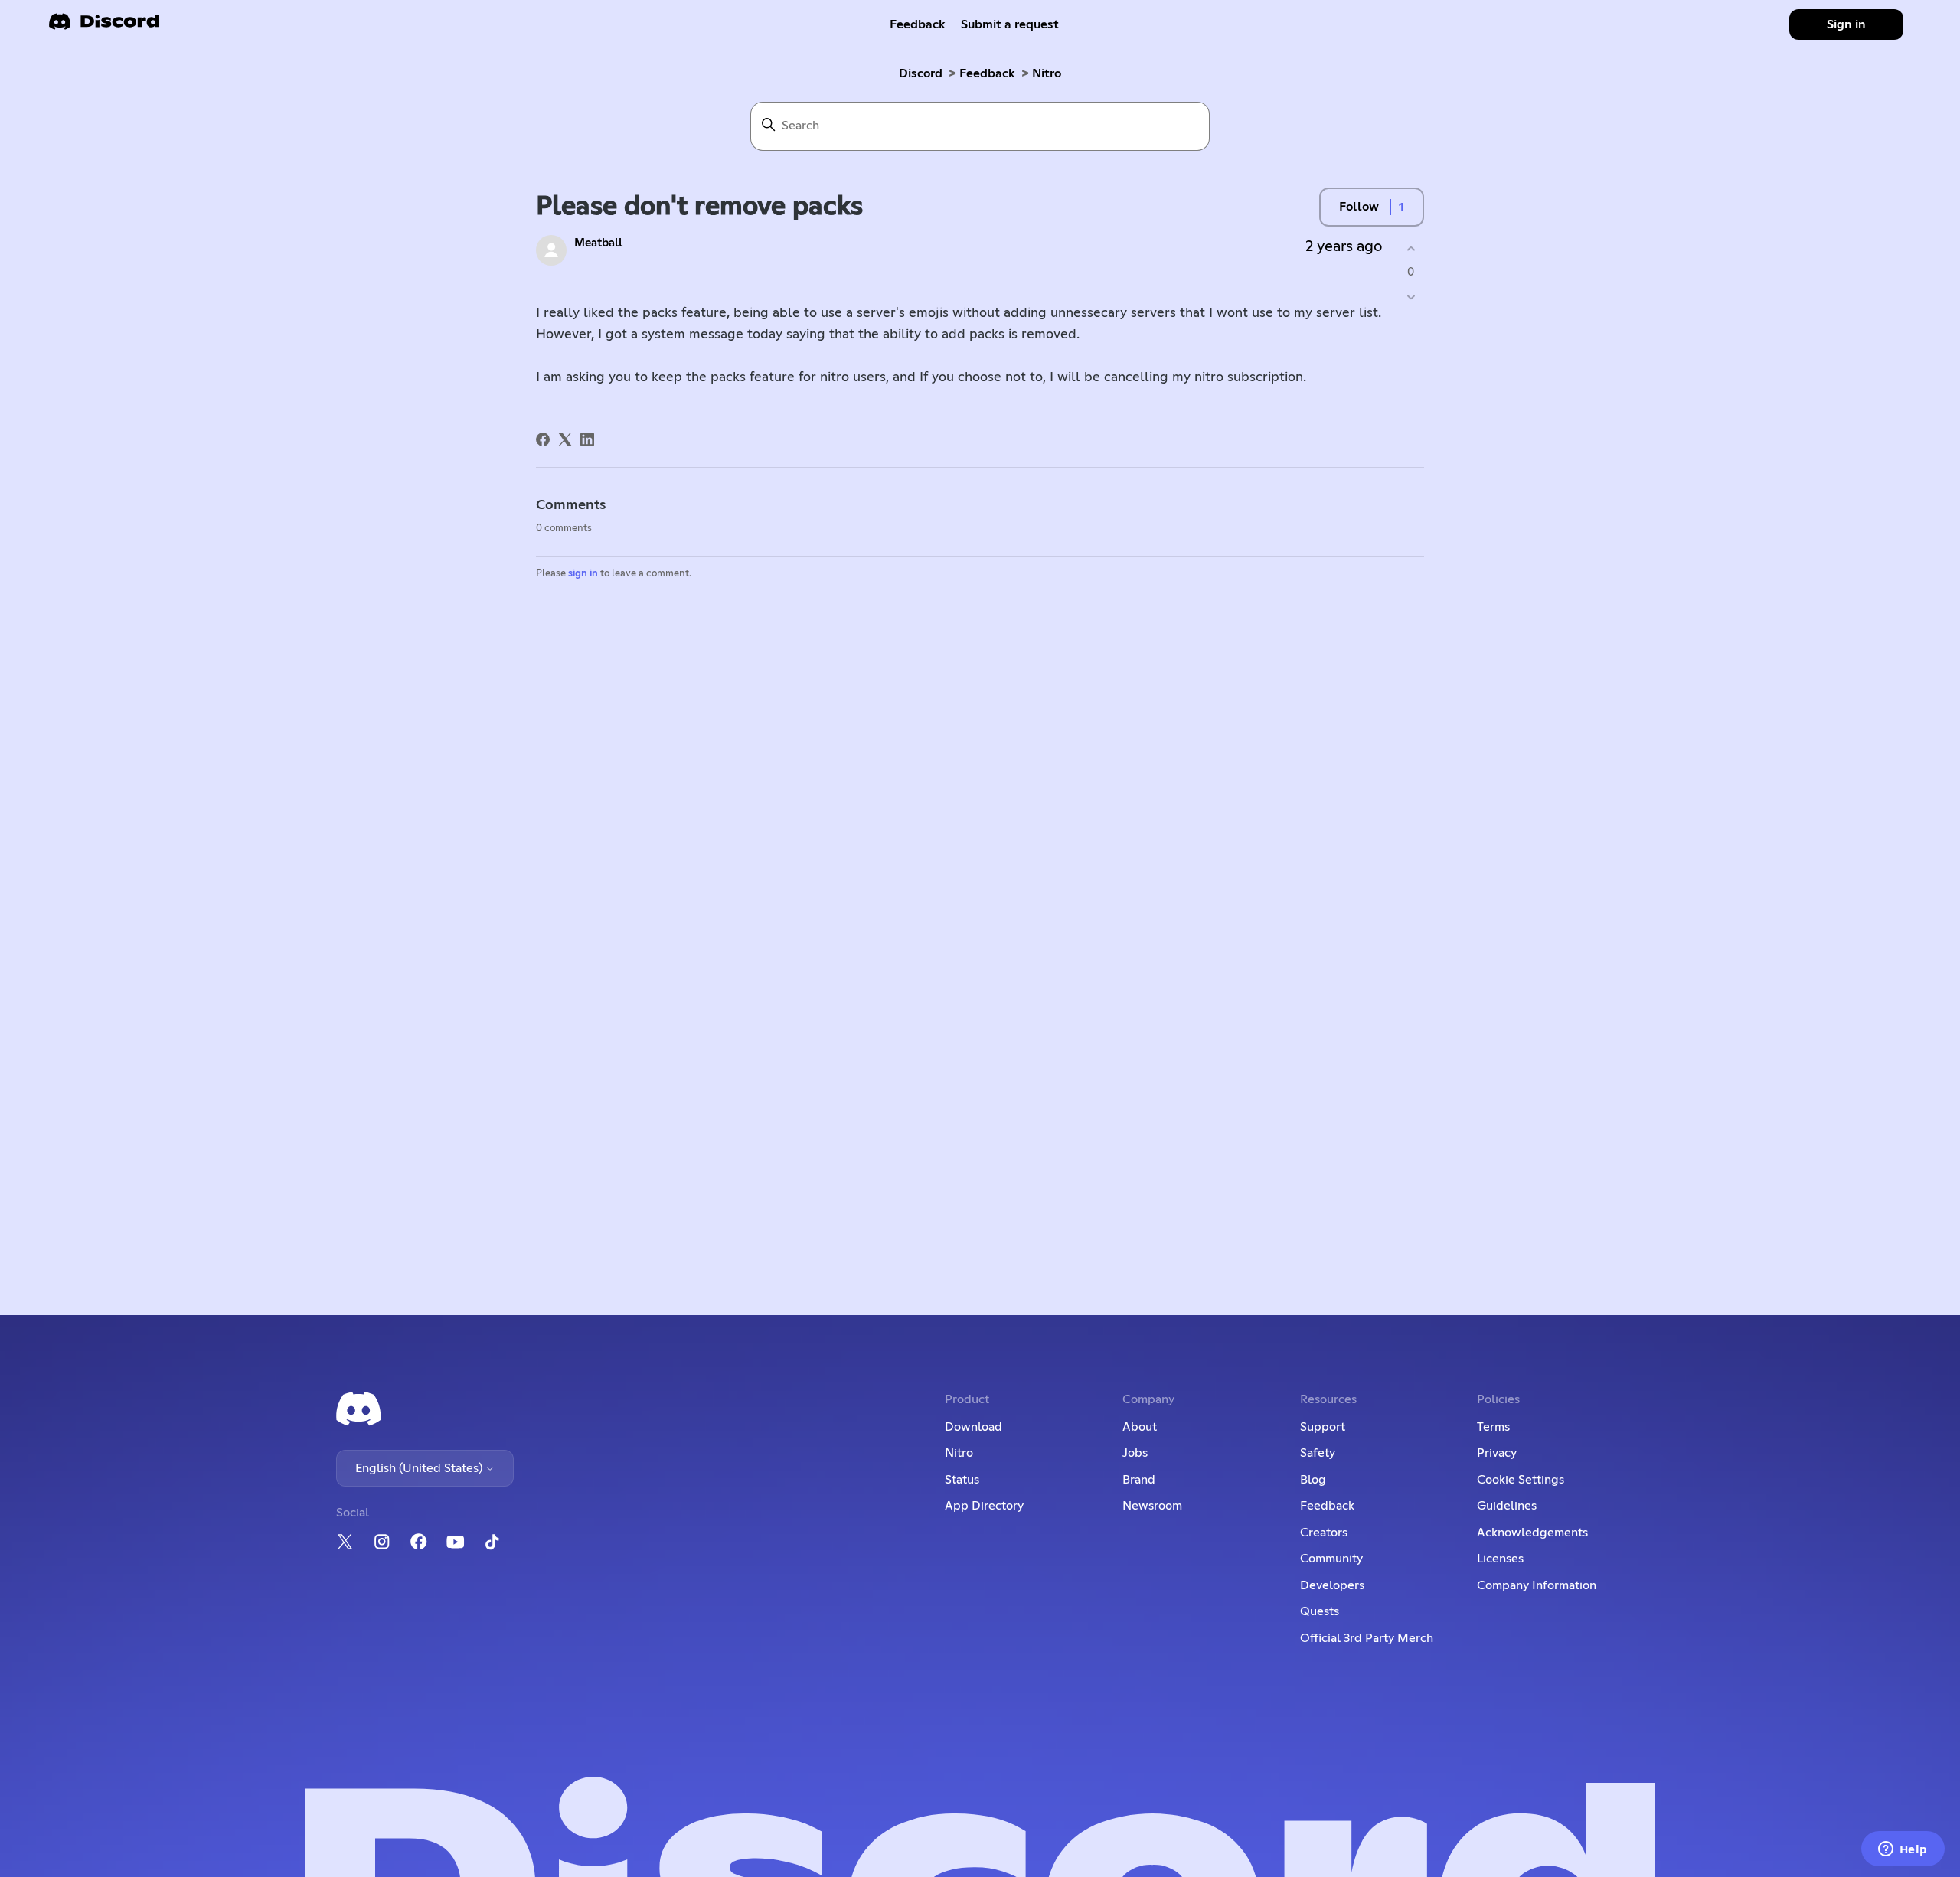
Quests (1320, 1611)
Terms (1493, 1427)
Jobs (1135, 1453)
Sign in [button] (1846, 24)
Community (1331, 1559)
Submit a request (1010, 24)
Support (1323, 1427)
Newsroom (1152, 1506)
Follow (1359, 207)
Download (973, 1427)
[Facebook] (543, 439)
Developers (1332, 1585)
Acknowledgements (1532, 1533)
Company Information (1537, 1585)
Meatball (598, 243)
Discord (921, 73)
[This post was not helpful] (1411, 297)
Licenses (1500, 1559)
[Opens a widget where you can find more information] (1903, 1850)
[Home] (104, 26)
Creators (1324, 1533)
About (1140, 1427)
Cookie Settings (1521, 1480)
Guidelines (1507, 1506)
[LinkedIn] (587, 439)
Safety (1318, 1453)
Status (962, 1480)
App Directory (984, 1506)
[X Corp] (565, 439)
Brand (1139, 1480)
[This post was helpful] (1411, 248)
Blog (1313, 1480)
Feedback (918, 24)
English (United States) (420, 1468)
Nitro (1047, 73)
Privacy (1497, 1453)
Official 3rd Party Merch (1367, 1638)
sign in (583, 574)
